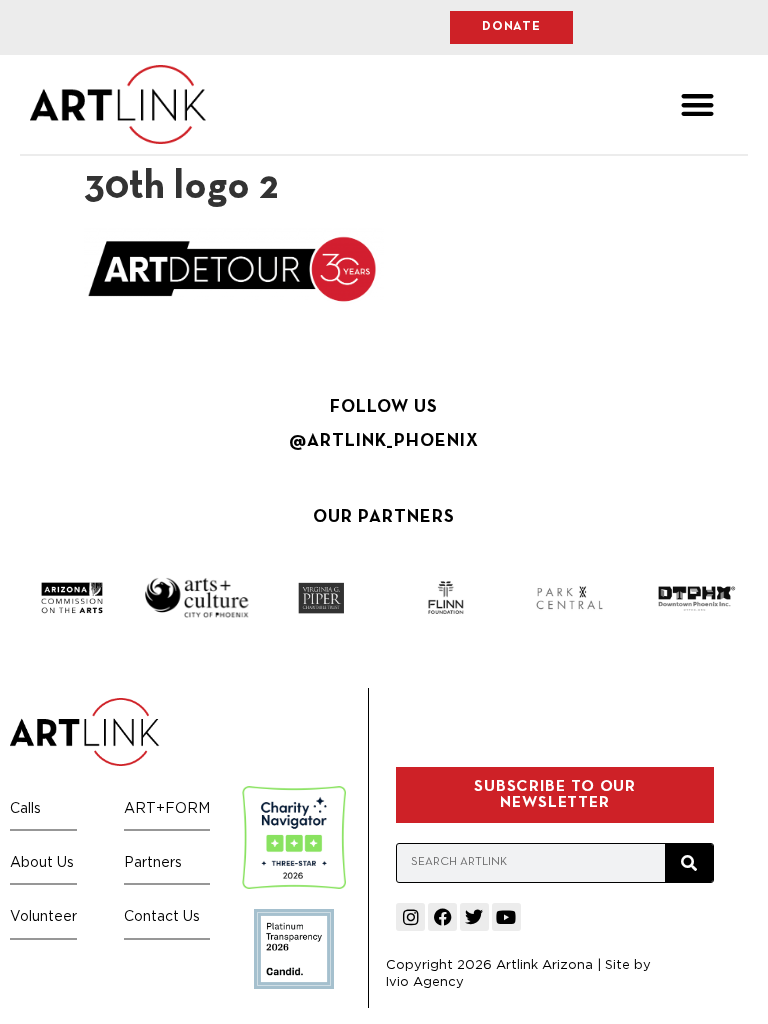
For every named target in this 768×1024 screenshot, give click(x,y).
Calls (25, 807)
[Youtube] (506, 917)
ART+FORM (167, 807)
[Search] (689, 863)
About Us (42, 861)
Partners (153, 861)
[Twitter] (474, 917)
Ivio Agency (425, 981)
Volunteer (43, 915)
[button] (697, 104)
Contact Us (162, 915)
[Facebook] (442, 917)
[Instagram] (410, 917)
